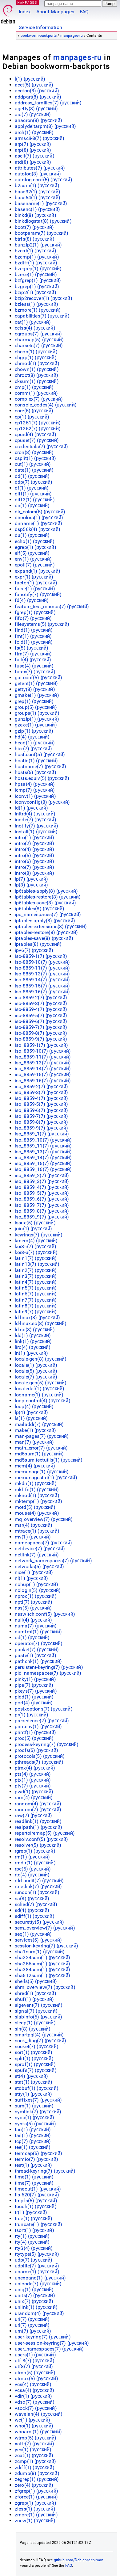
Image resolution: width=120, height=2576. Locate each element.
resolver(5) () (38, 1845)
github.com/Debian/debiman (79, 2560)
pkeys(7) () (36, 1691)
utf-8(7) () (35, 2361)
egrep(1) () (36, 547)
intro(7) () (34, 867)
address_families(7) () (48, 103)
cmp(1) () (34, 387)
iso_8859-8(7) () (41, 1122)
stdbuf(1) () (37, 2088)
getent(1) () (36, 683)
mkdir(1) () (36, 1483)
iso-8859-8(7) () (41, 1033)
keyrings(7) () (39, 1235)
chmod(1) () (37, 363)
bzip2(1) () (36, 292)
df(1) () (32, 488)
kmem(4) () (36, 1241)
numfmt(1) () (38, 1632)
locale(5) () (36, 1371)
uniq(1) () (34, 2290)
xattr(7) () (34, 2444)
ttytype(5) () (37, 2254)
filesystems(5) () (42, 624)
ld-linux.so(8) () (41, 1323)
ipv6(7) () (34, 950)
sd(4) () (32, 1910)
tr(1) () (31, 2212)
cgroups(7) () (38, 334)
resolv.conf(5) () (42, 1839)
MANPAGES (27, 2)
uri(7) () (32, 2319)
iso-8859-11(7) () (42, 968)
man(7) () (34, 1442)
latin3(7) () (36, 1276)
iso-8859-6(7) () (41, 1021)
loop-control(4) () (43, 1401)
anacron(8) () (38, 120)
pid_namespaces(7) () (48, 1673)
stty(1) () (34, 2094)
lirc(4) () (33, 1347)
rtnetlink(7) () (38, 1886)
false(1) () (35, 589)
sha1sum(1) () (40, 1952)
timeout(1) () (38, 2189)
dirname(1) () (38, 523)
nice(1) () (34, 1572)
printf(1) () (35, 1732)
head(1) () (35, 743)
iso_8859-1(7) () (41, 1045)
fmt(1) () (33, 636)
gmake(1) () (37, 695)
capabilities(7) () (42, 316)
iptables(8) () (38, 944)
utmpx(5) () (36, 2378)
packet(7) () (37, 1650)
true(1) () (34, 2218)
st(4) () (31, 2076)
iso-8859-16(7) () (42, 992)
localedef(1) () (40, 1389)
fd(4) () (32, 600)
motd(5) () (35, 1507)
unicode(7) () (38, 2284)
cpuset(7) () (37, 440)
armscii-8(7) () (40, 138)
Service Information (40, 27)
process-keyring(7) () (47, 1744)
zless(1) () (35, 2509)
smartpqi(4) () (39, 2035)
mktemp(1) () (38, 1501)
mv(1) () (33, 1537)
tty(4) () (32, 2242)
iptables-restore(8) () (46, 932)
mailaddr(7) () (39, 1424)
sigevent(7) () (39, 2005)
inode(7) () (36, 820)
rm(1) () (32, 1857)
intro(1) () (34, 838)
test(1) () (34, 2165)
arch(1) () (34, 132)
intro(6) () (34, 861)
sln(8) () (33, 2029)
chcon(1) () (36, 352)
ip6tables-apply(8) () (46, 891)
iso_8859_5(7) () (42, 1193)
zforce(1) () (36, 2497)
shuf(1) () (34, 1999)
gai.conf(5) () (38, 678)
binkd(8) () (36, 215)
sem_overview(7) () (45, 1928)
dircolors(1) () (39, 518)
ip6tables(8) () (40, 909)
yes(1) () (33, 2450)
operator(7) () (39, 1643)
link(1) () (33, 1341)
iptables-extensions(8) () (51, 926)
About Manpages (55, 12)
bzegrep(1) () (38, 269)
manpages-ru (72, 36)
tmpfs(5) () (36, 2201)
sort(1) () (34, 2052)
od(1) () (32, 1637)
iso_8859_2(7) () (42, 1175)
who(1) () (34, 2426)
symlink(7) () (38, 2112)
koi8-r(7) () (36, 1246)
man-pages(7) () (42, 1436)
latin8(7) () (36, 1306)
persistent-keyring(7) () (49, 1667)
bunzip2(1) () (38, 245)
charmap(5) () (39, 340)
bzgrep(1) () (37, 286)
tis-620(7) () (37, 2195)
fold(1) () (34, 642)
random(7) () (38, 1810)
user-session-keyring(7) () (52, 2343)
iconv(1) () (35, 796)
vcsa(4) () (35, 2390)
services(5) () (38, 1940)
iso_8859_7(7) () (42, 1205)
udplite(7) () (37, 2266)
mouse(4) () (37, 1513)
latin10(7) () (37, 1264)
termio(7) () (36, 2159)
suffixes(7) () (38, 2100)
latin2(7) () (36, 1270)
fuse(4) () (34, 666)
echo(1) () (35, 541)
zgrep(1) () (36, 2503)
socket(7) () (37, 2046)
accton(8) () (37, 91)
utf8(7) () (34, 2366)
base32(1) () (38, 192)
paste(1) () (36, 1655)
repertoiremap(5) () (45, 1833)
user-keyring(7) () (43, 2337)
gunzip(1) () (37, 719)
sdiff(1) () (35, 1916)
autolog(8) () (38, 174)
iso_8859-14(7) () (43, 1069)
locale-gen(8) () (41, 1359)
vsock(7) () (36, 2408)
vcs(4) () (33, 2384)
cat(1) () (33, 322)
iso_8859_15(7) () (43, 1163)
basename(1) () (41, 203)
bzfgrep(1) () (38, 280)
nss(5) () (33, 1608)
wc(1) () (32, 2420)
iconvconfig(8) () (42, 802)
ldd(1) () (33, 1335)
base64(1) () (38, 198)
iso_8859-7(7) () (41, 1116)
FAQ (84, 12)
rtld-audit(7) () (39, 1881)
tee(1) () (33, 2147)
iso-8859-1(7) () (41, 956)
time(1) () (34, 2177)
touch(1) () (36, 2206)
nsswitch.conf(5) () (45, 1614)
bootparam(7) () (42, 233)
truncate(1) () (38, 2224)
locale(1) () (36, 1365)
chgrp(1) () (36, 358)
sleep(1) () (35, 2023)
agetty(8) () (36, 109)
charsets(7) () (39, 345)
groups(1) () (37, 713)
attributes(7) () (40, 168)
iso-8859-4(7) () (41, 1009)
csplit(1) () (35, 458)
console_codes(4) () (46, 405)
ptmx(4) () (35, 1768)
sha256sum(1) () (42, 1964)
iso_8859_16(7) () (43, 1169)
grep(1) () (34, 701)
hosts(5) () (36, 772)
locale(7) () (36, 1377)
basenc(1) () (37, 209)
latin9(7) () (36, 1312)
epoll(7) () (35, 565)
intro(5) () (34, 855)
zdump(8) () (37, 2473)
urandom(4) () (39, 2313)
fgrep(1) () (35, 612)
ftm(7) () (33, 654)
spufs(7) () (36, 2070)
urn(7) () (33, 2331)
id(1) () (31, 808)
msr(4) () (34, 1525)
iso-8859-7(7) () (41, 1027)
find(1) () (34, 630)
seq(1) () (33, 1934)
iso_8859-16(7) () (43, 1081)
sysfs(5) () (35, 2124)
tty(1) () (32, 2236)
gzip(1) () (34, 731)
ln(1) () (31, 1353)
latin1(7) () (36, 1258)
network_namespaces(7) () (53, 1561)
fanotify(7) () (38, 594)
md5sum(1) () (39, 1454)
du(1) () (32, 535)
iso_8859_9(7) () (42, 1217)
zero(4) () (34, 2485)
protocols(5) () (40, 1756)
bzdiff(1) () (36, 263)
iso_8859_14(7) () (43, 1158)
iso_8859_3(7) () (42, 1181)
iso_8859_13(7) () (43, 1152)
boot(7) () (34, 227)
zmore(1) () (36, 2515)
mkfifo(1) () (37, 1490)
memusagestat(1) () (46, 1477)
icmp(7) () (35, 790)
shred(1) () (36, 1993)
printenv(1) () (38, 1726)
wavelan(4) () (39, 2414)
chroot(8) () (36, 375)
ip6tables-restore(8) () (48, 897)
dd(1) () (32, 476)
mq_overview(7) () (44, 1519)
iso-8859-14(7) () (42, 980)
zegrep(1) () (37, 2479)
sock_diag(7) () (40, 2041)
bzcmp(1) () (37, 257)
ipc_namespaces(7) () (48, 914)
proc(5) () (34, 1738)
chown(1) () (37, 369)
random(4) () (38, 1804)
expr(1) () (34, 577)
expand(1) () (38, 571)
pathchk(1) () (38, 1661)
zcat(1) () (34, 2455)
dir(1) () (32, 505)
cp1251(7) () (38, 423)
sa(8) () (32, 1898)
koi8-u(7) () (36, 1252)
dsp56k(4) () (38, 529)
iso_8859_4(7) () (42, 1187)
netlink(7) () (37, 1555)
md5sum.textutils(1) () (49, 1460)
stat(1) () (34, 2082)
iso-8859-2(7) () (41, 998)
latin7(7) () (36, 1300)
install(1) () (36, 832)
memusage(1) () (42, 1472)
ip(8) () (31, 885)
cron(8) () (34, 452)
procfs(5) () (36, 1750)
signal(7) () (36, 2011)
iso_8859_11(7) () (43, 1146)
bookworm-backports (39, 36)
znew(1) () (35, 2521)
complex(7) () (39, 399)
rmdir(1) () (35, 1863)
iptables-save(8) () (44, 938)
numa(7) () (36, 1626)
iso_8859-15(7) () (43, 1074)
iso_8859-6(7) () (41, 1110)
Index (25, 12)
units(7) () (35, 2295)
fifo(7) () (33, 618)
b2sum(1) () (37, 185)
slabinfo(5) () (38, 2017)
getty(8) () (35, 689)
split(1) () (34, 2058)
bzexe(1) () (36, 274)
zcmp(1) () (36, 2461)
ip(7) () (31, 879)
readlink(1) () (38, 1821)
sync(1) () (35, 2117)
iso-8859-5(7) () (41, 1015)
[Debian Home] (8, 13)
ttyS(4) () (34, 2248)
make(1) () (36, 1430)
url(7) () (32, 2325)
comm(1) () (36, 393)
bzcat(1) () (36, 251)
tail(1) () (33, 2135)
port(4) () (34, 1703)
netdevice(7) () (40, 1549)
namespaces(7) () (43, 1543)
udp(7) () (34, 2260)
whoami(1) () (38, 2432)
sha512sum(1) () (42, 1975)
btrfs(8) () (35, 239)
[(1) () (30, 79)
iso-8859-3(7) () (41, 1003)
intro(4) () (34, 849)
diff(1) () (33, 494)
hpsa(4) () (35, 784)
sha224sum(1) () (42, 1957)
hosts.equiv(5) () (42, 778)
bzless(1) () (36, 304)
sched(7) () (36, 1904)
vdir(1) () (34, 2396)
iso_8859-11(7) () (43, 1057)
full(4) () (33, 660)
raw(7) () (33, 1815)
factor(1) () (36, 583)
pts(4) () (33, 1774)
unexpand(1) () (40, 2278)
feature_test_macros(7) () (52, 606)
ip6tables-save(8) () (45, 903)
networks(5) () (39, 1566)
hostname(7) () (40, 766)
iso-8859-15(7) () (42, 986)
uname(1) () (37, 2272)
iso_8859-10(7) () (43, 1051)
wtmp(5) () (36, 2438)
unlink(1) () (36, 2307)
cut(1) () (33, 464)
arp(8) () (33, 150)
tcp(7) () (33, 2141)
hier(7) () (34, 749)
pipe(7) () (34, 1685)
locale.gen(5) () (41, 1383)
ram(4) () (34, 1797)
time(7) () (34, 2183)
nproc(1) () (36, 1596)
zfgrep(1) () (36, 2491)
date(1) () (34, 470)
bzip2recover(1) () (44, 298)
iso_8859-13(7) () (43, 1063)
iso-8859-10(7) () (42, 962)
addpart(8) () (38, 97)
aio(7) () (33, 114)
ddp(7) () (34, 482)
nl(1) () (31, 1578)
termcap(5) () (38, 2153)
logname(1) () (39, 1395)
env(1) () (33, 559)
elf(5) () (32, 553)
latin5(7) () (36, 1288)
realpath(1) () (38, 1827)
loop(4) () (34, 1406)
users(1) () (35, 2355)
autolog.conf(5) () (44, 180)
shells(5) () (36, 1981)
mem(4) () (35, 1466)
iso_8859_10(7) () (43, 1140)
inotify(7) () (36, 826)
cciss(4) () (35, 328)
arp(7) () (33, 144)
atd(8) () (33, 162)
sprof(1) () (35, 2064)
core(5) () (34, 411)
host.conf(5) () (40, 754)
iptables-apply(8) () (45, 921)
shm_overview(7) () (45, 1987)
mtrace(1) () (37, 1531)
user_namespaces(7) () (49, 2349)
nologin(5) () (38, 1590)
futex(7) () (35, 672)
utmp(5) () (35, 2373)
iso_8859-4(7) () (41, 1098)
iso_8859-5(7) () (41, 1104)
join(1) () (34, 1229)
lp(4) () (31, 1412)
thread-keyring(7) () (45, 2171)
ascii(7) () (35, 156)
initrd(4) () (35, 814)
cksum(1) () (37, 381)
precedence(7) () (42, 1721)
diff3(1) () (35, 500)
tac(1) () (33, 2130)
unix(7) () (34, 2301)
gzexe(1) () (36, 725)
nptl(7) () (34, 1602)
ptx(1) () (33, 1780)
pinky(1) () (35, 1679)
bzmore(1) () (38, 310)
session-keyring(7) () (46, 1946)
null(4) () (34, 1620)
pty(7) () (33, 1786)
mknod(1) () (37, 1495)
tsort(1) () (34, 2230)
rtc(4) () (32, 1875)
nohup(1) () (36, 1584)
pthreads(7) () (39, 1762)
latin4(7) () (36, 1282)
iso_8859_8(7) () (42, 1211)
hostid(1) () (36, 761)
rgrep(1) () (35, 1851)
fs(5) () (32, 648)
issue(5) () (35, 1223)
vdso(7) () (35, 2402)
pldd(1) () (34, 1697)
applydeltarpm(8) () (45, 126)
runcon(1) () (37, 1892)
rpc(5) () (33, 1869)
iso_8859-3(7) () (41, 1092)
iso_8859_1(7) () (42, 1134)
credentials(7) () (42, 446)
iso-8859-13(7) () (42, 974)
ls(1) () (31, 1418)
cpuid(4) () (36, 434)
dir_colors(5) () (40, 512)
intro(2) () (34, 843)
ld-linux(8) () (37, 1317)
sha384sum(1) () (42, 1970)
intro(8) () (34, 873)
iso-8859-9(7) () (41, 1039)
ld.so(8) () (35, 1330)
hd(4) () (32, 737)
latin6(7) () (36, 1294)
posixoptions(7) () (44, 1709)
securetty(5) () (39, 1922)
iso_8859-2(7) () (41, 1086)
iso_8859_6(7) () (42, 1199)
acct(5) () (34, 85)
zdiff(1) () (35, 2467)
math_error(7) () (41, 1448)
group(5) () (36, 707)
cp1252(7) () (38, 429)
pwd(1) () (34, 1792)
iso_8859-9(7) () (41, 1128)
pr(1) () (32, 1715)
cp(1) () (32, 417)
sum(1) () (34, 2106)
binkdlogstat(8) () (43, 221)
